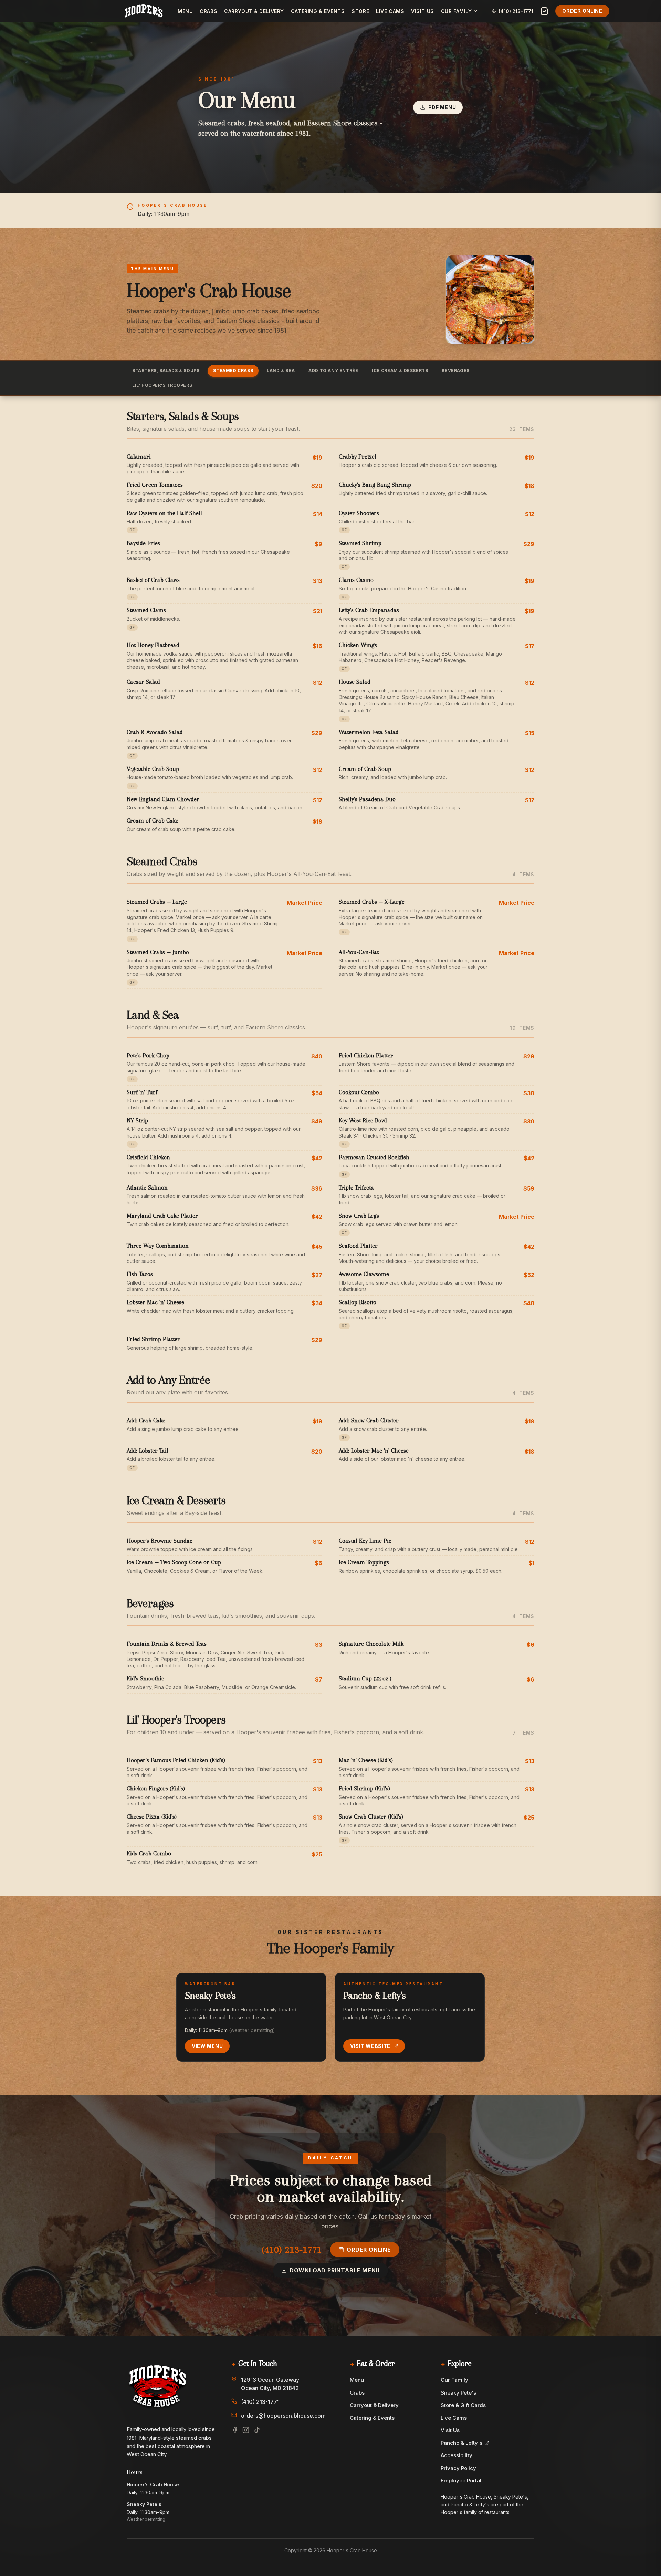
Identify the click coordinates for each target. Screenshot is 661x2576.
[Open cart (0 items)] (544, 11)
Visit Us (422, 11)
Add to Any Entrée (333, 371)
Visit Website (370, 2046)
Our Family (454, 2380)
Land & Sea (281, 371)
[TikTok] (257, 2430)
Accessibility (457, 2455)
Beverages (455, 371)
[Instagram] (246, 2430)
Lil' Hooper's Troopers (162, 385)
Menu (185, 11)
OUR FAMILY (457, 11)
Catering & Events (318, 11)
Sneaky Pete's (458, 2393)
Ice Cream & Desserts (400, 371)
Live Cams (390, 11)
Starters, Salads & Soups (166, 371)
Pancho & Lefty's (461, 2443)
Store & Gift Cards (463, 2405)
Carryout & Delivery (254, 11)
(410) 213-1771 (292, 2249)
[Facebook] (235, 2430)
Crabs (208, 11)
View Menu (207, 2046)
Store (360, 11)
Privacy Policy (458, 2468)
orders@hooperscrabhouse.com (283, 2416)
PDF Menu (442, 107)
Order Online (582, 11)
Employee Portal (461, 2480)
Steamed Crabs (233, 371)
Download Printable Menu (335, 2270)
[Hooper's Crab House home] (144, 11)
